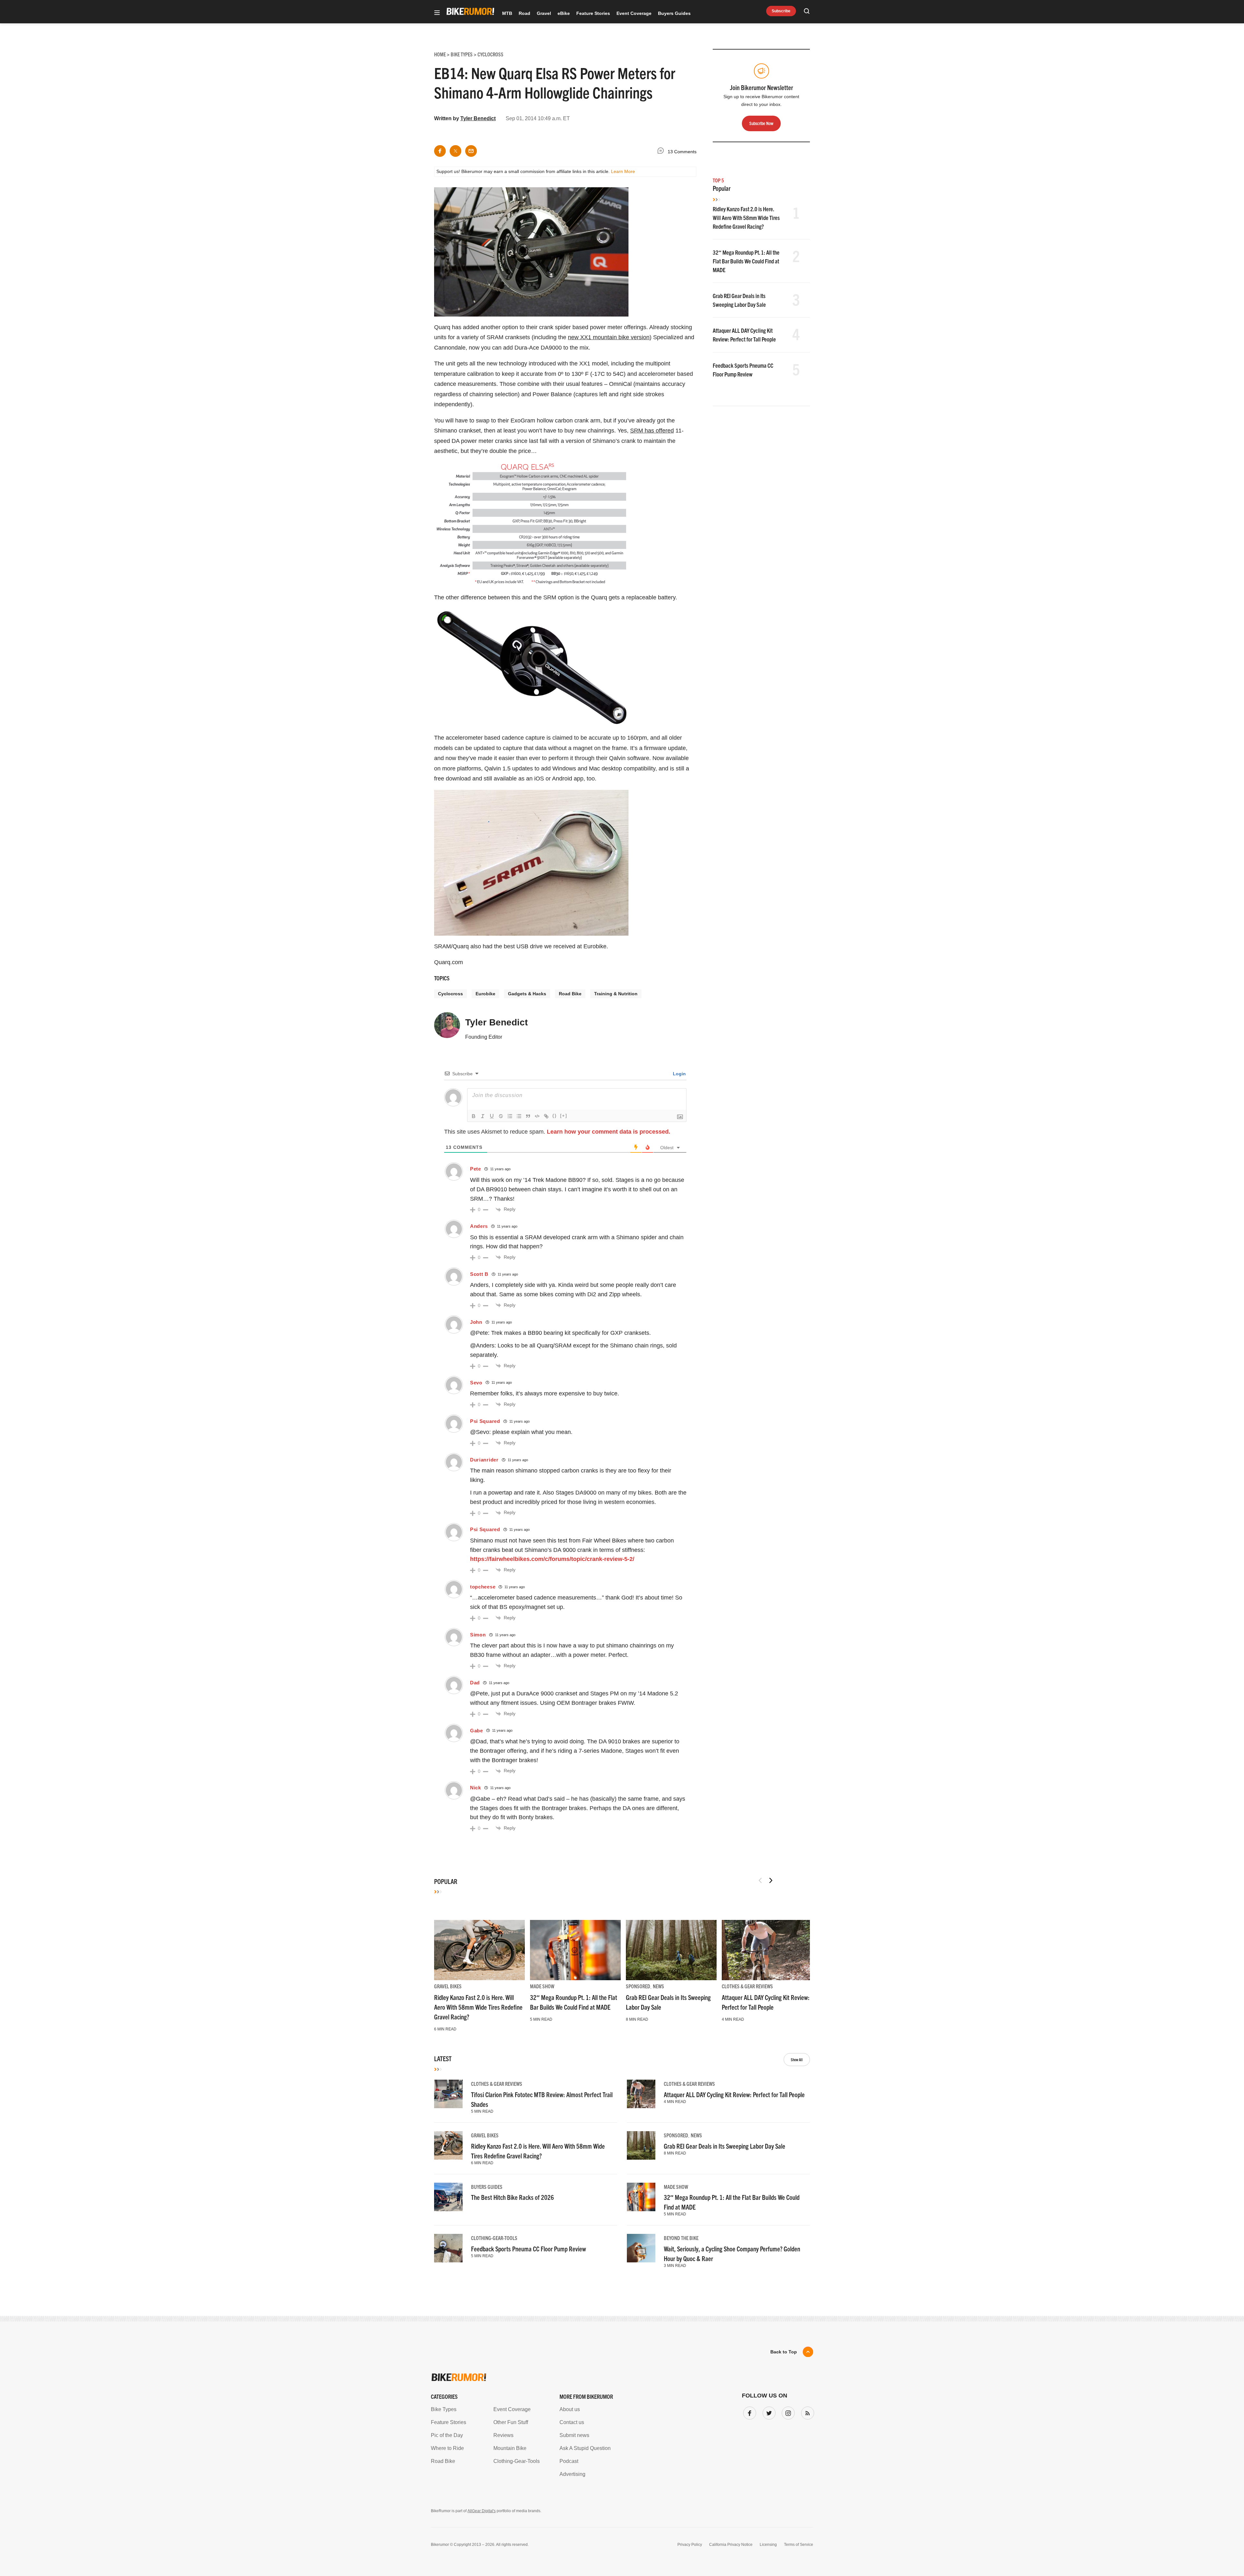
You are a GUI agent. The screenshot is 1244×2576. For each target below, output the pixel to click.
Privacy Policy (547, 1348)
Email (539, 1263)
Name (539, 1294)
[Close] (717, 1214)
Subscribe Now (622, 1328)
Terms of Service (585, 1348)
